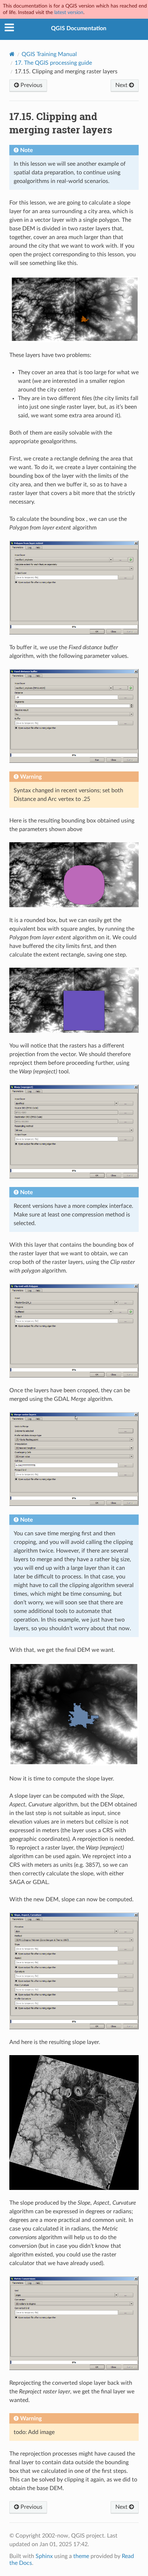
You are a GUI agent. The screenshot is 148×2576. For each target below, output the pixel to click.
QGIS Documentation (79, 28)
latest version (69, 12)
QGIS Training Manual (49, 54)
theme (81, 2556)
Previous (31, 85)
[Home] (12, 54)
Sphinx (44, 2556)
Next (122, 85)
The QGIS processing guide (53, 63)
